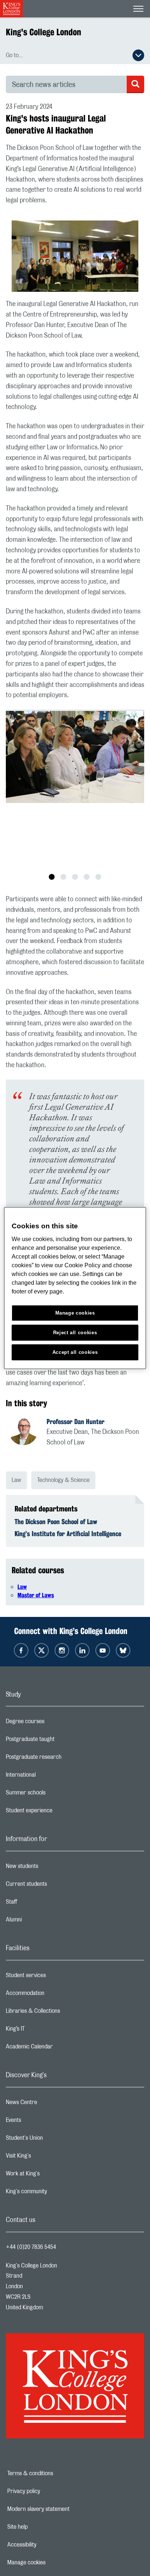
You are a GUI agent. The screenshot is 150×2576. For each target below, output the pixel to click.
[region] (75, 1288)
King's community (55, 2193)
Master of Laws (36, 1595)
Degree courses (54, 1723)
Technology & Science (63, 1480)
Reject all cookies (75, 1332)
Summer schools (55, 1794)
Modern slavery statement (64, 2509)
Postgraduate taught (59, 1741)
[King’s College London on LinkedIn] (82, 1650)
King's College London (44, 32)
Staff (40, 1904)
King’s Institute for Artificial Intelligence (68, 1534)
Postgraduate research (63, 1759)
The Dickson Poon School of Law (56, 1522)
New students (51, 1868)
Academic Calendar (58, 2048)
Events (42, 2122)
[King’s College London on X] (42, 1650)
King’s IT (44, 2031)
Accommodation (54, 1995)
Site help (43, 2527)
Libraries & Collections (62, 2013)
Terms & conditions (55, 2473)
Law (16, 1480)
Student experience (58, 1812)
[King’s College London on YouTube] (103, 1650)
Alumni (43, 1921)
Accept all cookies (75, 1352)
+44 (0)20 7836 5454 (31, 2247)
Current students (55, 1886)
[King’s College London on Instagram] (62, 1650)
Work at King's (52, 2175)
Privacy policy (49, 2491)
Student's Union (53, 2140)
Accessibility (47, 2545)
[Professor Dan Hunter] (28, 1432)
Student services (55, 1977)
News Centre (50, 2104)
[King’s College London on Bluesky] (123, 1650)
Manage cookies (52, 2563)
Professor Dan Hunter (76, 1422)
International (50, 1777)
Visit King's (47, 2158)
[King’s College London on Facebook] (21, 1650)
